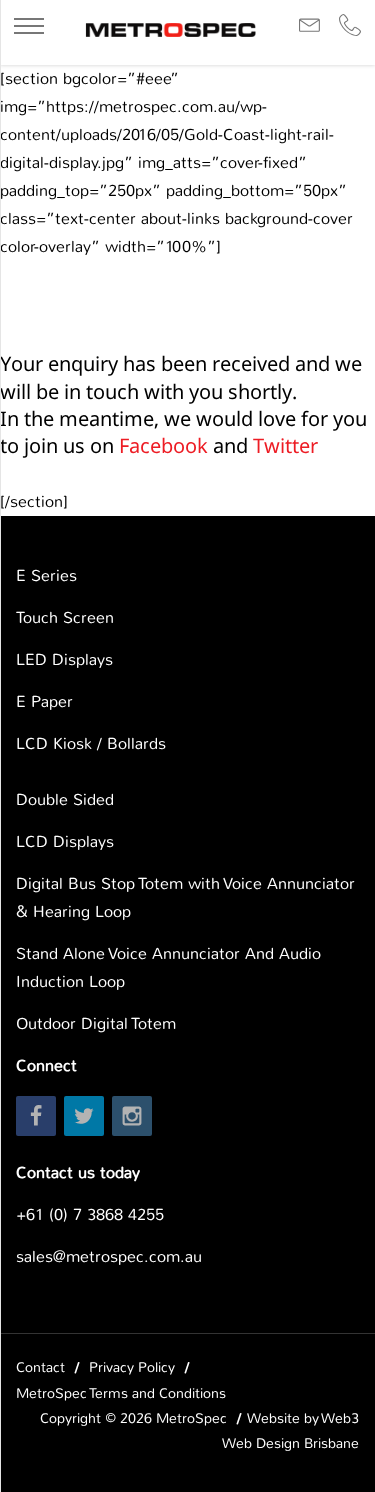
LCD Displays (65, 841)
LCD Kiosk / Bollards (91, 743)
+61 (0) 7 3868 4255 (90, 1214)
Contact (40, 1367)
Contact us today (78, 1172)
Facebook (163, 445)
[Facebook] (36, 1116)
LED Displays (64, 659)
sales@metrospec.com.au (109, 1256)
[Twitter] (84, 1116)
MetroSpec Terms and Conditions (121, 1393)
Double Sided (65, 799)
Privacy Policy (132, 1367)
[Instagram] (132, 1116)
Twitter (285, 445)
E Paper (44, 701)
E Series (46, 575)
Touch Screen (65, 617)
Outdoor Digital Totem (96, 1023)
